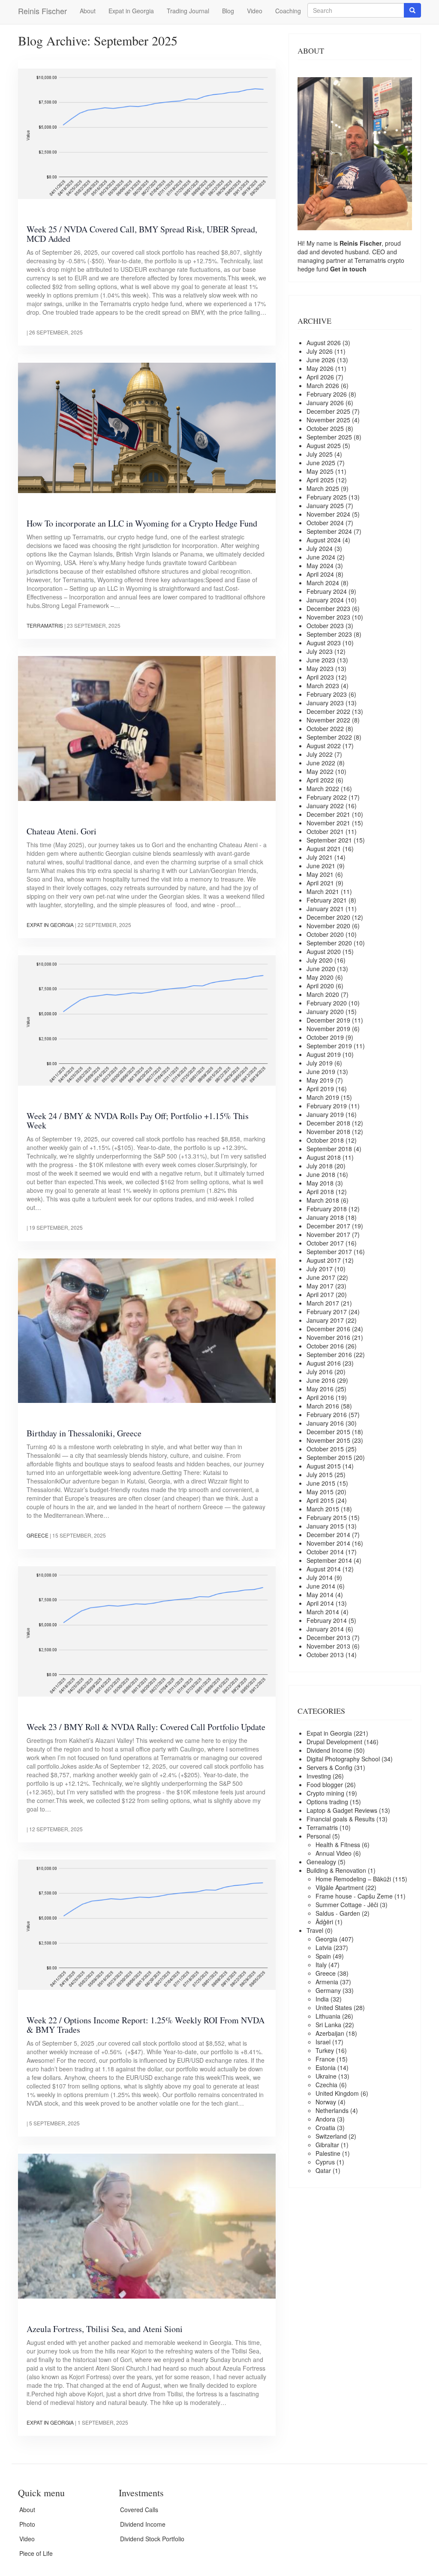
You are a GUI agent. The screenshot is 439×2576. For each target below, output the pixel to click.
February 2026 (327, 394)
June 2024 (321, 557)
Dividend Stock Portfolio (152, 2539)
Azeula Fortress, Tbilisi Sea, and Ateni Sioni (105, 2329)
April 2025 (320, 480)
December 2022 (328, 711)
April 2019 (320, 1089)
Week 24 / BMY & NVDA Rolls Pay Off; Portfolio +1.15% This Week (138, 1121)
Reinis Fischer (42, 11)
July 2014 (320, 1577)
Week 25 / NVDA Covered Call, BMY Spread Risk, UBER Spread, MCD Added (142, 234)
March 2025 (323, 488)
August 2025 (324, 445)
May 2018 (320, 1183)
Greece (38, 1535)
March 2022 (323, 788)
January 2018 (325, 1217)
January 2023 (325, 703)
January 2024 (325, 600)
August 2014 (324, 1569)
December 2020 (328, 917)
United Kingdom (337, 2093)
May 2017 (320, 1286)
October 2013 (325, 1655)
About (88, 11)
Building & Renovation (336, 1870)
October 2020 (325, 934)
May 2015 (320, 1492)
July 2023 (320, 651)
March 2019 (323, 1097)
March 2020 (323, 994)
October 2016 (325, 1346)
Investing (319, 1776)
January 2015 (325, 1526)
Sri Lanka (328, 2025)
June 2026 (321, 360)
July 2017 (320, 1269)
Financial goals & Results (341, 1819)
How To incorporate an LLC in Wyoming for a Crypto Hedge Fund (142, 523)
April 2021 (320, 883)
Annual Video (334, 1853)
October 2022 (325, 728)
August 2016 (324, 1363)
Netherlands (332, 2110)
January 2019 (325, 1114)
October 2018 (325, 1140)
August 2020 (324, 951)
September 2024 (329, 531)
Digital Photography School (343, 1759)
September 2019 (329, 1046)
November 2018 (328, 1132)
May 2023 (320, 668)
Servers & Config (329, 1767)
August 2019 (324, 1054)
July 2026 (320, 351)
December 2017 (328, 1226)
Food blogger (325, 1785)
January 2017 (325, 1320)
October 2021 (325, 831)
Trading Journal (188, 11)
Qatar (323, 2170)
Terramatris (45, 625)
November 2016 (328, 1337)
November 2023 (328, 617)
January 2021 (325, 909)
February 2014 (327, 1620)
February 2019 (327, 1106)
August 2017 (324, 1260)
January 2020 (325, 1011)
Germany (328, 1990)
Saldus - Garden (338, 1913)
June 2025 (321, 463)
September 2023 (329, 634)
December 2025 (328, 411)
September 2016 (329, 1354)
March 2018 (323, 1200)
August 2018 (324, 1157)
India (322, 1999)
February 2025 (327, 497)
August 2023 (324, 643)
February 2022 (327, 797)
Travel (315, 1930)
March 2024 (323, 583)
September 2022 (329, 737)
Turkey (325, 2050)
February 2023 (327, 694)
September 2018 (329, 1149)
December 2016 (328, 1329)
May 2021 (320, 874)
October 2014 (325, 1552)
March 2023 (323, 686)
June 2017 (321, 1277)
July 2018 (320, 1166)
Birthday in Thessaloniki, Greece (84, 1433)
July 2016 (320, 1372)
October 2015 (325, 1449)
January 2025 (325, 506)
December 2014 (328, 1535)
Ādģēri (324, 1922)
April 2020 (320, 986)
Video (255, 11)
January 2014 (325, 1629)
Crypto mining (325, 1793)
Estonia (326, 2067)
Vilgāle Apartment (340, 1887)
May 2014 (320, 1595)
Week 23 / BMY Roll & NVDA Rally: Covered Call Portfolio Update (146, 1727)
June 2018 (321, 1174)
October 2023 (325, 626)
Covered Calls (139, 2510)
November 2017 (328, 1234)
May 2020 (320, 977)
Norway (326, 2102)
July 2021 (320, 857)
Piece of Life (36, 2553)
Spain (323, 1956)
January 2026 (325, 403)
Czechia (326, 2085)
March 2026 (323, 385)
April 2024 (320, 574)
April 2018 (320, 1192)
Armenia (327, 1982)
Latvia (324, 1947)
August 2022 (324, 746)
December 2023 (328, 608)
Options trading (327, 1802)
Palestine (328, 2153)
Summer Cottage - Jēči (347, 1905)
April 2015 (320, 1500)
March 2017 (323, 1303)
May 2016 (320, 1389)
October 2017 (325, 1243)
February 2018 (327, 1209)
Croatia (325, 2128)
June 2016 (321, 1380)
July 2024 (320, 548)
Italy (321, 1965)
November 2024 (328, 514)
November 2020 (328, 926)
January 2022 (325, 806)
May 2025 (320, 471)
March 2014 (323, 1612)
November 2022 (328, 720)
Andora (325, 2119)
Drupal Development (334, 1742)
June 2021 (321, 866)
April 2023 (320, 677)
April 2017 (320, 1294)
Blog (228, 11)
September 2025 (329, 437)
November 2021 (328, 823)
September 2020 (329, 943)
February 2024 (327, 591)
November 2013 (328, 1646)
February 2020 (327, 1003)
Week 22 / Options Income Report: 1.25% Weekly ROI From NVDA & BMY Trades (146, 2025)
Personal (319, 1836)
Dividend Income (329, 1750)
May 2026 (320, 368)
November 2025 (328, 420)
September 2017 (329, 1252)
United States (334, 2007)
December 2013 (328, 1637)
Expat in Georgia (131, 11)
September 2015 (329, 1457)
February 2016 (327, 1414)
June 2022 (321, 763)
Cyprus (325, 2162)
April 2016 (320, 1397)
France (325, 2059)
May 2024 (320, 566)
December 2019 (328, 1020)
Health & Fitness (338, 1845)
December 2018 (328, 1123)
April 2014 (320, 1603)
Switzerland (331, 2136)
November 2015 (328, 1440)
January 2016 (325, 1423)
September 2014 (329, 1560)
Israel (323, 2042)
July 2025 (320, 454)
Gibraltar (327, 2145)
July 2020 (320, 960)
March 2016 (323, 1406)
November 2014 (328, 1543)
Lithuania (328, 2016)
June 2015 (321, 1483)
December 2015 (328, 1432)
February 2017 (327, 1312)
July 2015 (320, 1475)
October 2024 (325, 523)
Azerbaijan (330, 2033)
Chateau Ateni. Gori (62, 831)
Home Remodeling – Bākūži (353, 1879)
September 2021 (329, 840)
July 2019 (320, 1063)
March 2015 (323, 1509)
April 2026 (320, 377)
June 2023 (321, 660)
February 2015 (327, 1517)
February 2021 (327, 900)
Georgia (326, 1939)
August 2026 (324, 343)
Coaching (288, 11)
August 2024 (324, 540)
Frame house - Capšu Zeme (354, 1896)
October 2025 (325, 428)
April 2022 (320, 780)
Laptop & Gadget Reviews (342, 1810)
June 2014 (321, 1586)
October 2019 (325, 1037)
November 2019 (328, 1029)
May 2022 (320, 771)
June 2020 (321, 969)
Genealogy (321, 1862)
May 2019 (320, 1080)
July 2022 (320, 754)
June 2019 (321, 1071)
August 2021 (324, 849)
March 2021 (323, 891)
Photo (27, 2524)
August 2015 (324, 1466)
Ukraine (326, 2076)
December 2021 (328, 814)
